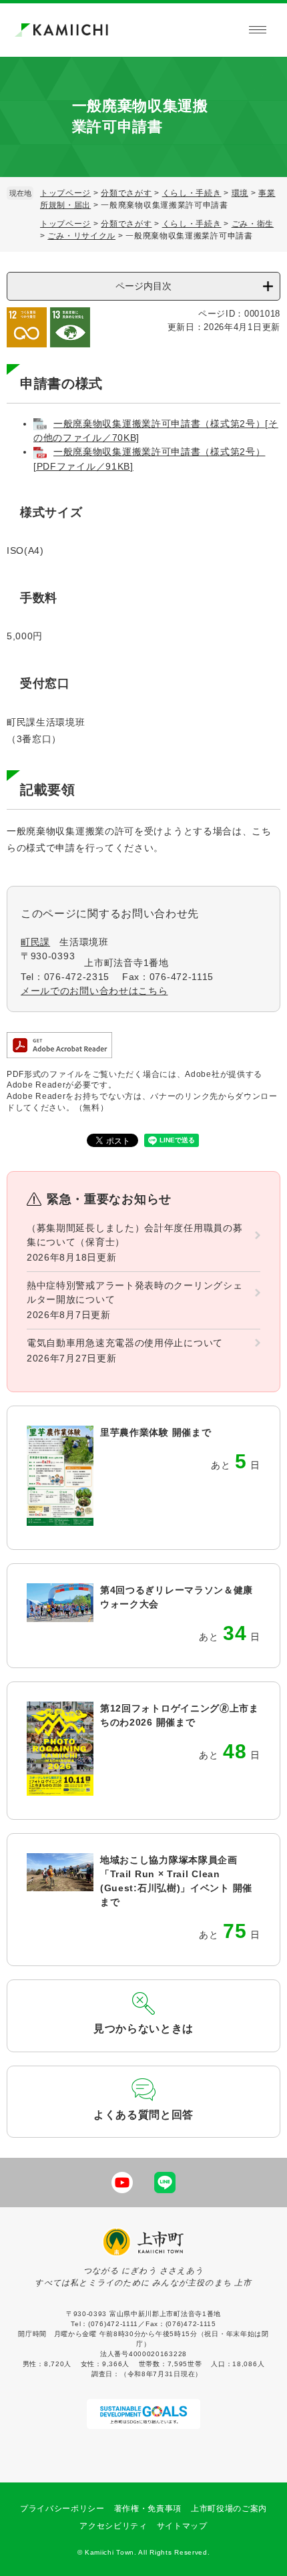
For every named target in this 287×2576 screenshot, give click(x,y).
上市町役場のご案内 (229, 2509)
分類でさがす (126, 193)
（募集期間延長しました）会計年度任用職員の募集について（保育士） (134, 1235)
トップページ (65, 193)
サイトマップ (182, 2526)
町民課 (35, 942)
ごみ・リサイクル (81, 236)
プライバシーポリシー (62, 2509)
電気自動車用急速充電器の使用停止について (125, 1343)
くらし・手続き (192, 193)
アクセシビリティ (113, 2526)
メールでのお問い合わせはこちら (94, 991)
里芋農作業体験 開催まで (156, 1432)
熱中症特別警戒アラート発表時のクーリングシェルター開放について (134, 1292)
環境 (240, 193)
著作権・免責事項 (148, 2509)
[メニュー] (258, 30)
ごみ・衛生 (253, 224)
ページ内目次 (143, 286)
